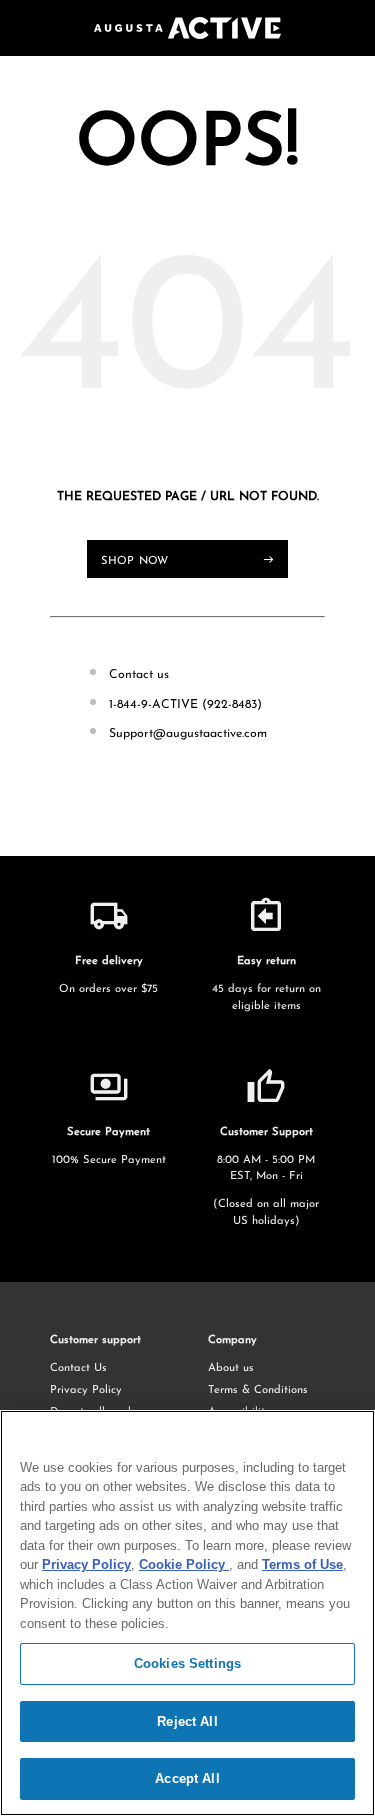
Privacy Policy (86, 1390)
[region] (187, 1613)
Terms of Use (302, 1564)
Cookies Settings (187, 1663)
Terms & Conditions (258, 1390)
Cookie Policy (184, 1564)
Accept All (187, 1778)
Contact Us (78, 1368)
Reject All (187, 1721)
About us (231, 1368)
